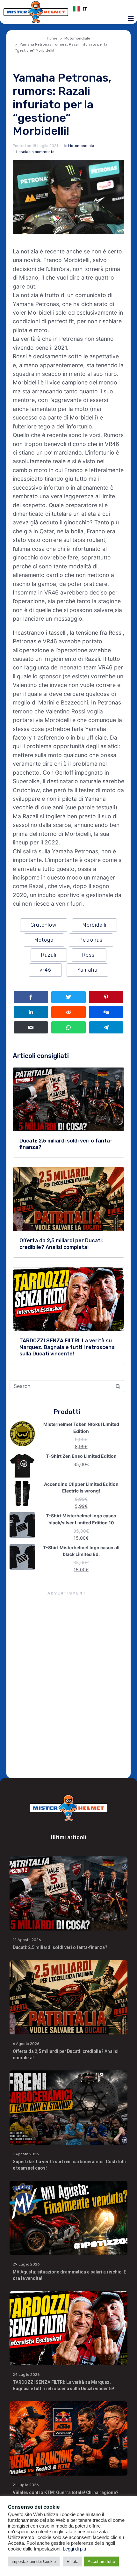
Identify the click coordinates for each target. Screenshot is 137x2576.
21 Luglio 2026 (26, 2485)
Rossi (89, 955)
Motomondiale (81, 146)
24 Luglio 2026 (26, 2375)
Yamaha (87, 970)
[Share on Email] (31, 1027)
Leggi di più (74, 2549)
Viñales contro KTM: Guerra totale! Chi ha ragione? (66, 2492)
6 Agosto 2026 (26, 2044)
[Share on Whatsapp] (68, 1027)
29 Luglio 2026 (26, 2264)
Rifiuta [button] (72, 2561)
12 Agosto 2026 (27, 1940)
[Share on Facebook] (31, 997)
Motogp (44, 940)
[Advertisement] (68, 1686)
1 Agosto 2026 (26, 2154)
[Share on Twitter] (68, 997)
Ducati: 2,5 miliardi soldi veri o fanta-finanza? (60, 1947)
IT (85, 9)
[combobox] (101, 9)
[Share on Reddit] (68, 1012)
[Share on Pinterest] (106, 997)
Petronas (91, 940)
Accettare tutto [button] (101, 2561)
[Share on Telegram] (106, 1027)
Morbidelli (94, 925)
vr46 (45, 970)
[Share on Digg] (106, 1012)
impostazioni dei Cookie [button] (34, 2561)
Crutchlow (44, 925)
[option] (101, 9)
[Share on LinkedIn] (31, 1012)
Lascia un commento (35, 152)
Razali (49, 955)
